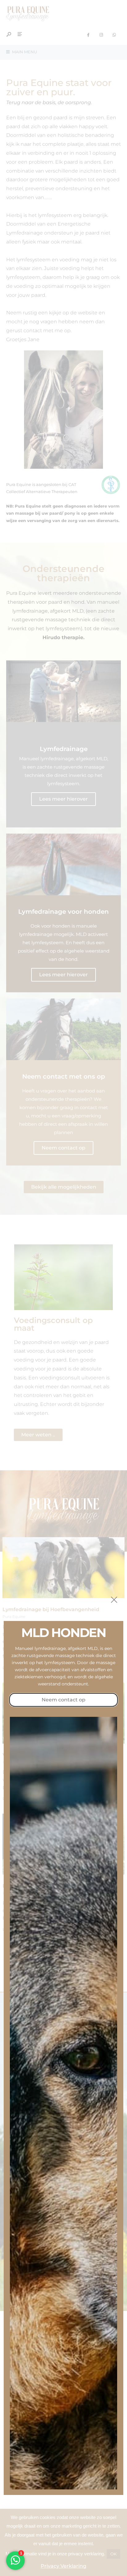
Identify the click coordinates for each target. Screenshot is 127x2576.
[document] (63, 1288)
